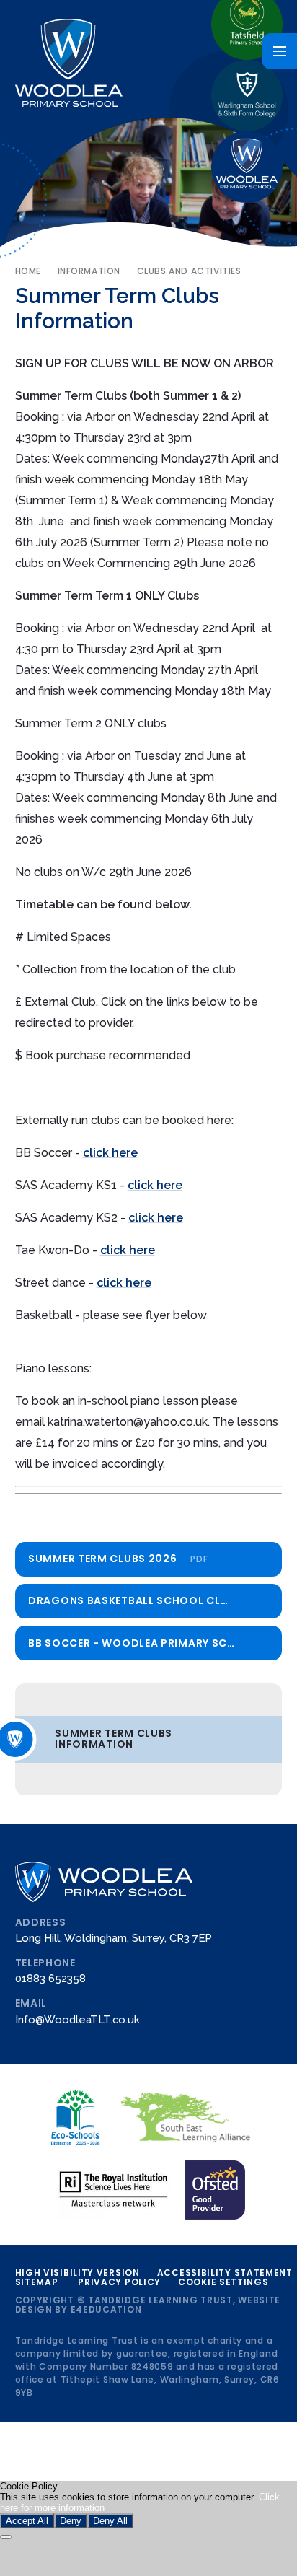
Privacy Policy (119, 2282)
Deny (71, 2521)
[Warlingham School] (247, 96)
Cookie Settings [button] (223, 2282)
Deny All (110, 2521)
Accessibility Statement (225, 2273)
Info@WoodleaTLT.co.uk (77, 2019)
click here (110, 1153)
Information (89, 271)
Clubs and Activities (189, 271)
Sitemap (37, 2282)
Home (28, 271)
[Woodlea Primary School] (247, 167)
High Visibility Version (77, 2273)
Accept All (27, 2521)
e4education (106, 2309)
